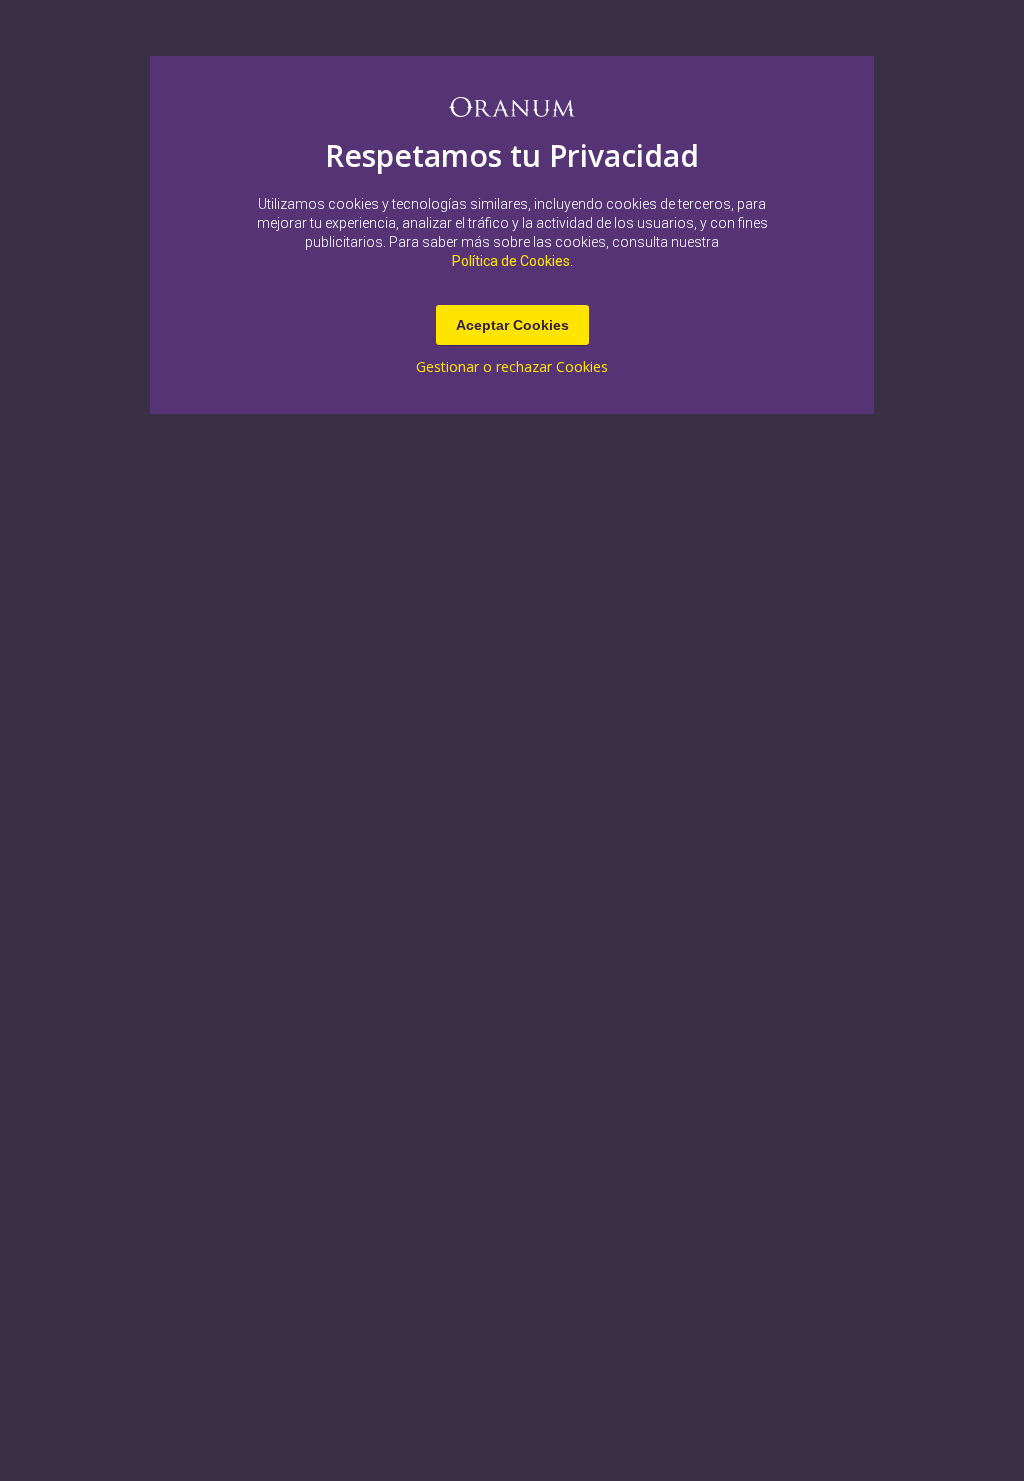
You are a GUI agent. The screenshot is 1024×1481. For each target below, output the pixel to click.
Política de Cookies (511, 261)
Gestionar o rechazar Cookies (512, 367)
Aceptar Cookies (512, 325)
